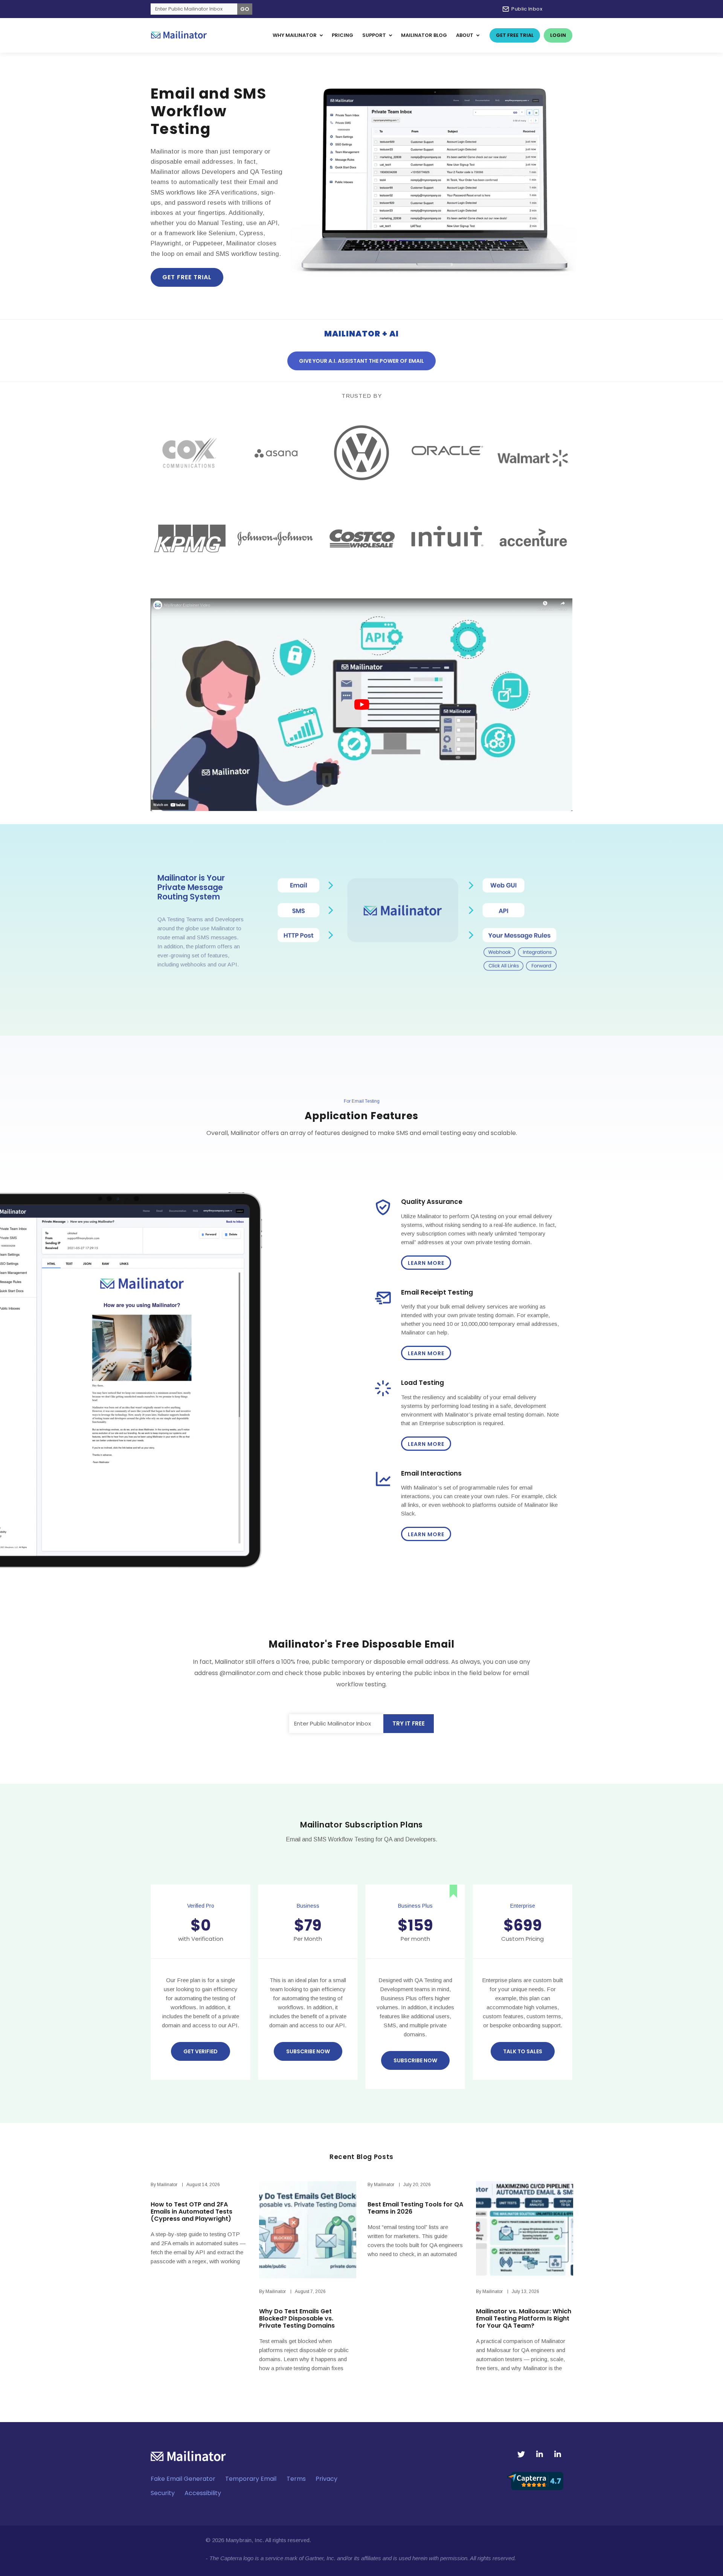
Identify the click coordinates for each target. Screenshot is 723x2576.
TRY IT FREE (409, 1723)
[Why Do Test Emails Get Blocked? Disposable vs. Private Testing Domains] (308, 2230)
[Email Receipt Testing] (383, 1305)
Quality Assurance (432, 1202)
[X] (521, 2454)
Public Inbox (527, 9)
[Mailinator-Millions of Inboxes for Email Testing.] (179, 35)
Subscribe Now (308, 2051)
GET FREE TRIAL (187, 277)
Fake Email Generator (183, 2479)
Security (163, 2493)
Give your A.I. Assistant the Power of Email (361, 361)
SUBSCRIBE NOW (415, 2060)
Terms (296, 2479)
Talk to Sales (523, 2051)
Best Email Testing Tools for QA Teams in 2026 (415, 2208)
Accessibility (203, 2493)
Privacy (326, 2479)
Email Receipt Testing (437, 1292)
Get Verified (201, 2051)
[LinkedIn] (540, 2454)
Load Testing (423, 1383)
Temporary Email (251, 2479)
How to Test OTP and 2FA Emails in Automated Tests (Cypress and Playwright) (191, 2212)
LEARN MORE (426, 1263)
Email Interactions (431, 1473)
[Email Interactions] (383, 1486)
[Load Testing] (383, 1396)
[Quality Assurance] (383, 1215)
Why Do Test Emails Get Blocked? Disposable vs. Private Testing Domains (297, 2318)
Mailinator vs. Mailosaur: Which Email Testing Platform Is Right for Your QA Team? (524, 2318)
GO (245, 9)
